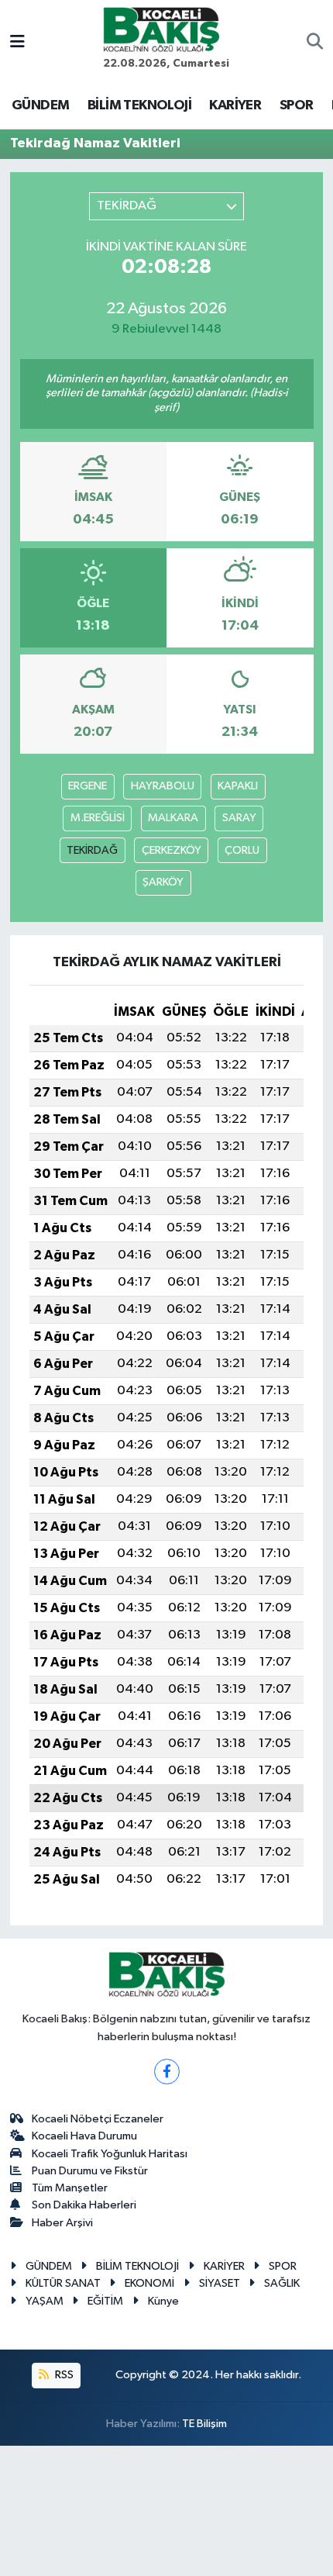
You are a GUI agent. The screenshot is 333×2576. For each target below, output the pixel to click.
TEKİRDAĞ (92, 850)
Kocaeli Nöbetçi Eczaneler (98, 2119)
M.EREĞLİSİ (98, 818)
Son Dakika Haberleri (84, 2205)
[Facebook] (167, 2072)
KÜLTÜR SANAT (63, 2283)
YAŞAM (45, 2301)
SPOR (297, 105)
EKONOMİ (149, 2283)
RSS (63, 2375)
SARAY (239, 818)
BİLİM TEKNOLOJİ (139, 105)
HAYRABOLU (163, 786)
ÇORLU (242, 850)
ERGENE (88, 786)
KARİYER (235, 105)
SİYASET (220, 2283)
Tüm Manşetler (70, 2188)
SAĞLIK (282, 2283)
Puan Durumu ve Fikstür (90, 2171)
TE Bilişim (204, 2424)
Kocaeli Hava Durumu (84, 2136)
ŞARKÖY (163, 882)
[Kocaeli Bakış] (161, 29)
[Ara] (315, 43)
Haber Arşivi (62, 2223)
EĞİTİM (105, 2301)
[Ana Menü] (17, 43)
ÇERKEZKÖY (172, 850)
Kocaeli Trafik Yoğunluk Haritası (110, 2154)
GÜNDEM (40, 105)
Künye (163, 2301)
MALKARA (173, 818)
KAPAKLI (238, 786)
